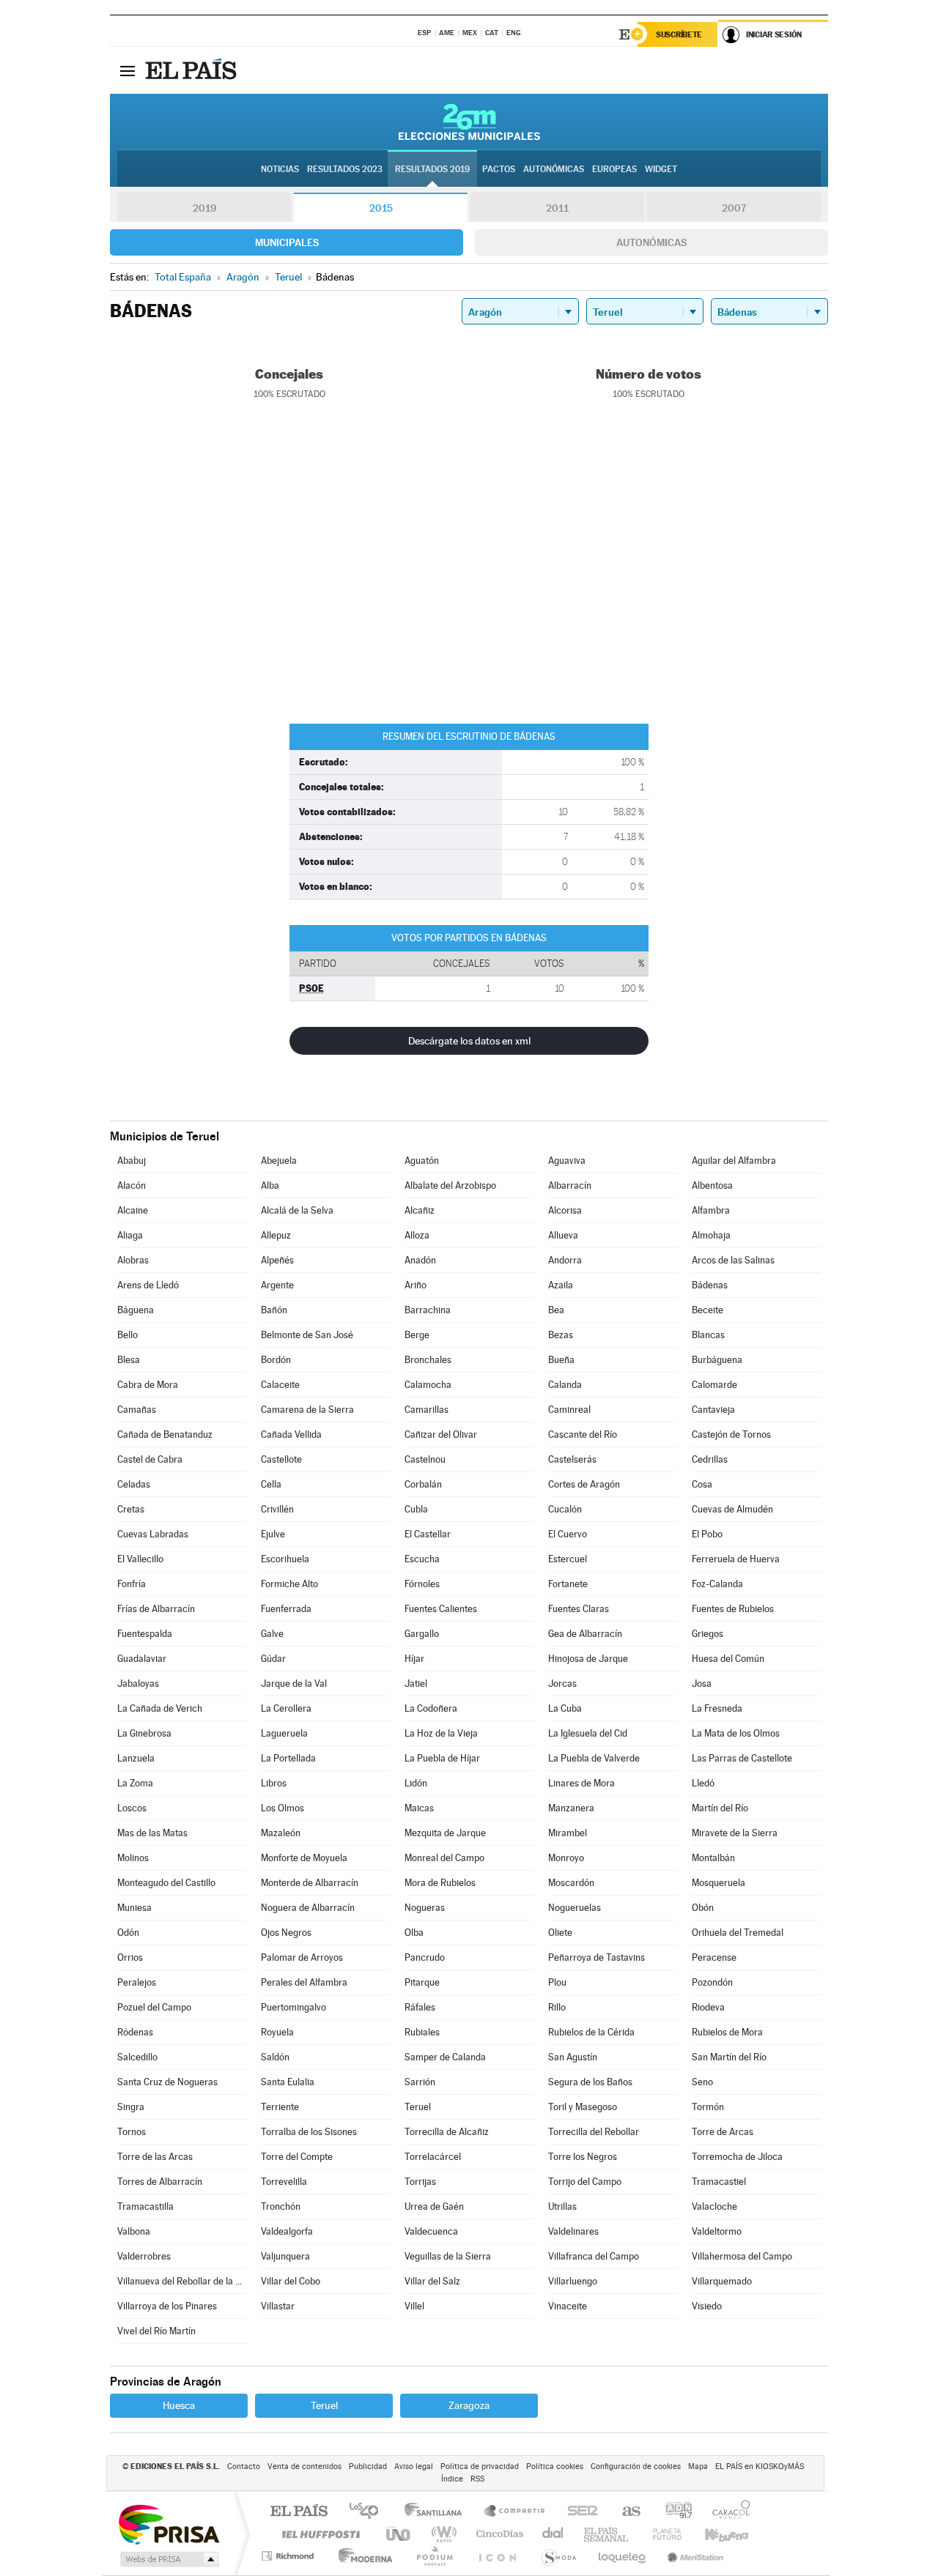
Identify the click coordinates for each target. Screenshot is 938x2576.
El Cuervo (568, 1534)
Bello (128, 1335)
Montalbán (713, 1858)
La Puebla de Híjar (442, 1758)
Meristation (693, 2556)
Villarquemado (722, 2281)
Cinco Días (498, 2534)
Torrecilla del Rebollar (594, 2132)
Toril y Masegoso (583, 2107)
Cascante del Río (583, 1434)
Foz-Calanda (717, 1584)
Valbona (134, 2231)
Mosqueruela (719, 1883)
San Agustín (573, 2057)
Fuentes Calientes (441, 1609)
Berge (417, 1335)
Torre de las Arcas (155, 2157)
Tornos (132, 2132)
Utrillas (562, 2206)
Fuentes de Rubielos (733, 1609)
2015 (381, 208)
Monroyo (566, 1858)
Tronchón (281, 2206)
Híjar (414, 1659)
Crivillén (277, 1509)
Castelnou (425, 1459)
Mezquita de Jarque (445, 1833)
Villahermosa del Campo (742, 2256)
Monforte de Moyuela (304, 1858)
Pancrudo (425, 1957)
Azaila (561, 1285)
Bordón (276, 1360)
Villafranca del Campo (594, 2256)
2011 (557, 208)
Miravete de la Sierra (735, 1833)
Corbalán (423, 1484)
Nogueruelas (575, 1908)
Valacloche (714, 2206)
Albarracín (570, 1185)
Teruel (418, 2107)
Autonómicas (651, 242)
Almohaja (711, 1235)
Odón (128, 1933)
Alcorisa (565, 1210)
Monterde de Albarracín (310, 1883)
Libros (274, 1783)
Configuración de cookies (636, 2466)
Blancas (708, 1335)
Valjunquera (285, 2256)
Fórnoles (422, 1584)
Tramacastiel (719, 2182)
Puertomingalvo (293, 2007)
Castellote (281, 1459)
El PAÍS (299, 2512)
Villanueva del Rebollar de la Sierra (182, 2281)
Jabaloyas (138, 1684)
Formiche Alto (289, 1584)
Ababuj (132, 1161)
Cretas (131, 1509)
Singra (131, 2107)
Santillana (437, 2512)
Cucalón (565, 1509)
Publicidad (368, 2466)
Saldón (275, 2057)
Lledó (703, 1783)
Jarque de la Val (294, 1684)
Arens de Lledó (148, 1285)
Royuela (277, 2032)
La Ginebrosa (144, 1733)
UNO (399, 2534)
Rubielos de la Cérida (591, 2032)
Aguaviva (567, 1161)
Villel (414, 2306)
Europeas (614, 169)
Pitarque (422, 1982)
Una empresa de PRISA (169, 2524)
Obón (703, 1908)
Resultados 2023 (345, 169)
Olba (414, 1933)
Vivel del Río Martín (156, 2331)
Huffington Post (318, 2534)
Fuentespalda (145, 1634)
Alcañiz (420, 1210)
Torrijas (420, 2182)
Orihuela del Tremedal (738, 1933)
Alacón (132, 1185)
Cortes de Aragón (584, 1484)
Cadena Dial (553, 2534)
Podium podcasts (434, 2556)
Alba (270, 1185)
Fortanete (568, 1584)
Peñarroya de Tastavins (597, 1957)
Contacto (244, 2466)
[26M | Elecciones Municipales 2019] (469, 122)
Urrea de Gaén (434, 2206)
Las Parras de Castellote (742, 1758)
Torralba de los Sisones (309, 2132)
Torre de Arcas (723, 2132)
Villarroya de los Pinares (167, 2306)
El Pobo (707, 1534)
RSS (477, 2479)
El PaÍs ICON (497, 2556)
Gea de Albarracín (585, 1634)
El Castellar (428, 1534)
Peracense (714, 1957)
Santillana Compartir (515, 2512)
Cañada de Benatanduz (165, 1434)
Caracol (727, 2512)
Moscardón (571, 1883)
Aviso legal (414, 2466)
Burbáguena (717, 1360)
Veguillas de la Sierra (448, 2256)
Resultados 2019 (432, 169)
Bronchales (428, 1360)
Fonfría (132, 1584)
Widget (661, 169)
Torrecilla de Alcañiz (447, 2132)
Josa (702, 1684)
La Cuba (565, 1708)
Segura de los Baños (590, 2082)
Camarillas (426, 1410)
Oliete (560, 1933)
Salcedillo (137, 2057)
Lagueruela (284, 1733)
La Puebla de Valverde (594, 1758)
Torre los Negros (583, 2157)
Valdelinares (573, 2231)
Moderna (362, 2556)
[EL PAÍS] (193, 70)
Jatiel (416, 1684)
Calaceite (280, 1385)
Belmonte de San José (307, 1335)
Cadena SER (578, 2512)
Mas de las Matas (152, 1833)
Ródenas (135, 2032)
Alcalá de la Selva (297, 1210)
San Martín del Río (729, 2057)
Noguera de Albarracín (308, 1908)
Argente (277, 1285)
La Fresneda (717, 1708)
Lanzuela (136, 1758)
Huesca (179, 2405)
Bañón (274, 1310)
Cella (271, 1484)
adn (673, 2512)
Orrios (130, 1957)
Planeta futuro (661, 2534)
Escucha (422, 1559)
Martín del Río (720, 1808)
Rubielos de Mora (727, 2032)
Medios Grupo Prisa (168, 2559)
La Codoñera (431, 1708)
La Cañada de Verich (160, 1708)
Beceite (708, 1310)
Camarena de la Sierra (307, 1410)
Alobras (133, 1260)
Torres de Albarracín (160, 2182)
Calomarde (714, 1385)
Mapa (698, 2466)
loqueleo (623, 2556)
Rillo (557, 2007)
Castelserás (572, 1459)
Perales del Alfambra (304, 1982)
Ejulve (273, 1534)
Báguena (136, 1310)
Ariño (416, 1285)
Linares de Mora (581, 1783)
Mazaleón (281, 1833)
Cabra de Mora (148, 1385)
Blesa (129, 1360)
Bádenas (710, 1285)
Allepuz (276, 1235)
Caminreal (569, 1410)
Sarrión (420, 2082)
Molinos (133, 1858)
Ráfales (420, 2007)
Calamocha (428, 1385)
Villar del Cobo (291, 2281)
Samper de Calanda (445, 2057)
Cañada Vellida (291, 1434)
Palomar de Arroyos (302, 1957)
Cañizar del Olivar (441, 1434)
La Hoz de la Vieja (441, 1733)
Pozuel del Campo (154, 2007)
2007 (734, 208)
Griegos (708, 1634)
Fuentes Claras (579, 1609)
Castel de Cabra (150, 1459)
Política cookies (555, 2466)
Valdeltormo (717, 2231)
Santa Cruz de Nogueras (167, 2082)
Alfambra (711, 1210)
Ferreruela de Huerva (736, 1559)
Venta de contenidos (304, 2466)
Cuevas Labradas (153, 1534)
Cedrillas (710, 1459)
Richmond (289, 2556)
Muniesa (134, 1908)
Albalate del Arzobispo (450, 1185)
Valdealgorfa (287, 2231)
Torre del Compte (297, 2157)
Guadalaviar (142, 1659)
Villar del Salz (432, 2281)
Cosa (702, 1484)
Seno (702, 2082)
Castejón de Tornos (731, 1434)
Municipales (287, 242)
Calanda (565, 1385)
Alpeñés (277, 1260)
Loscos (132, 1808)
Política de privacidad (480, 2466)
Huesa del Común (728, 1659)
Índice (452, 2479)
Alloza (417, 1235)
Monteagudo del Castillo (166, 1883)
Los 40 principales (369, 2512)
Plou (557, 1982)
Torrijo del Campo (585, 2182)
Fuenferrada (286, 1609)
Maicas (419, 1808)
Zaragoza (469, 2405)
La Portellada (288, 1758)
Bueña (561, 1360)
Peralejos (137, 1982)
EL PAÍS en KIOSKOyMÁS (760, 2466)
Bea (556, 1310)
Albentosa (712, 1185)
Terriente (280, 2107)
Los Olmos (282, 1808)
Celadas (134, 1484)
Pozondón (712, 1982)
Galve (272, 1634)
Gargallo (422, 1634)
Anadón (420, 1260)
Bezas (561, 1335)
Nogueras (425, 1908)
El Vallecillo (140, 1559)
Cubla (416, 1509)
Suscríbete (679, 34)
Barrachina (428, 1310)
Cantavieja (713, 1410)
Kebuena (714, 2534)
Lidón (416, 1783)
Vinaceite (568, 2306)
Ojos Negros (286, 1933)
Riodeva (708, 2007)
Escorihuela (285, 1559)
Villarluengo (573, 2281)
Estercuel (568, 1559)
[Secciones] (128, 70)
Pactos (499, 169)
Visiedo (707, 2306)
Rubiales (422, 2032)
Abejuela (279, 1161)
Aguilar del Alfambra (734, 1161)
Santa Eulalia (288, 2082)
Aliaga (130, 1235)
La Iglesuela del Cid (588, 1733)
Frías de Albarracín (156, 1609)
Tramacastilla (145, 2206)
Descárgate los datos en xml (469, 1041)
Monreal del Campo (444, 1858)
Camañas (137, 1410)
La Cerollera (286, 1708)
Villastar (278, 2306)
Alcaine (133, 1210)
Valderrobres (144, 2256)
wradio (442, 2534)
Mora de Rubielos (440, 1883)
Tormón (708, 2107)
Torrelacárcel (433, 2157)
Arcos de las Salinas (733, 1260)
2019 (204, 208)
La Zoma (135, 1783)
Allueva (563, 1235)
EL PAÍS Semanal (607, 2534)
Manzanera (571, 1808)
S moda (558, 2556)
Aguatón (422, 1161)
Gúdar (273, 1659)
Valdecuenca (431, 2231)
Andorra (565, 1260)
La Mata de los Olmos (736, 1733)
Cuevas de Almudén (732, 1509)
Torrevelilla (284, 2182)
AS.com (625, 2512)
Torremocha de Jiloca (737, 2157)
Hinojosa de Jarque (588, 1659)
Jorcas (562, 1684)
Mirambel (568, 1833)
